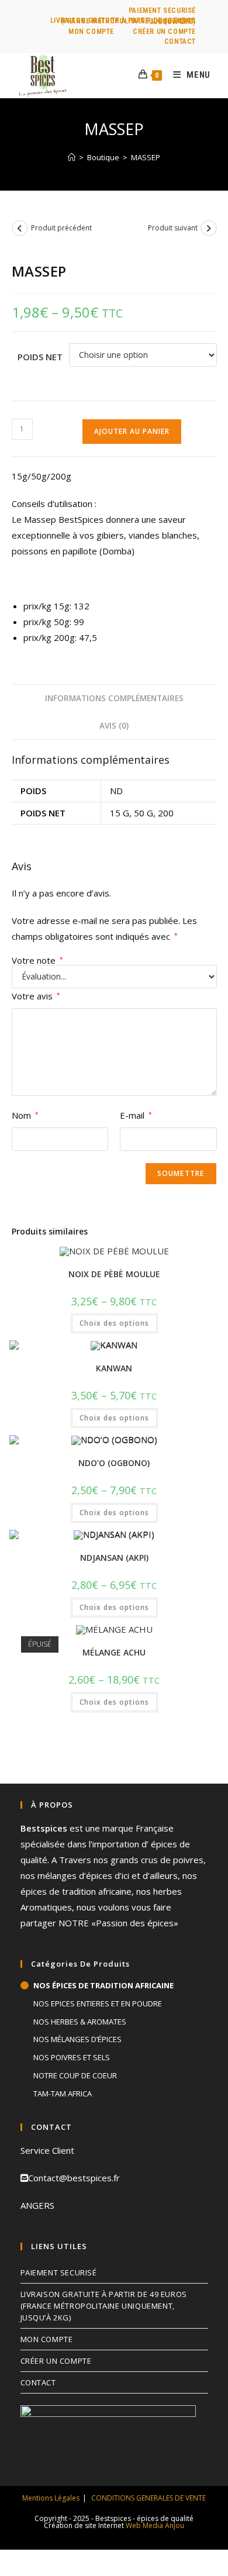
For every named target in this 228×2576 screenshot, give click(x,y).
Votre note (37, 961)
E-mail (136, 1115)
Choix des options (114, 1323)
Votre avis (36, 996)
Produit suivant (173, 228)
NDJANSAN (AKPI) (114, 1558)
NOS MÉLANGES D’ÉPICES (77, 2039)
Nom (25, 1115)
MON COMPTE (91, 32)
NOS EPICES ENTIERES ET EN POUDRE (98, 2003)
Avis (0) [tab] (114, 726)
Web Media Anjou (155, 2525)
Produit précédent (61, 228)
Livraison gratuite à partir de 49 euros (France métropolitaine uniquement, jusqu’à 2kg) (123, 21)
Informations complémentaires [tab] (114, 698)
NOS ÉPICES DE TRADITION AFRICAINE (103, 1985)
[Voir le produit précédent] (20, 228)
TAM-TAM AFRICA (63, 2094)
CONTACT (180, 42)
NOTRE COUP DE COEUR (75, 2075)
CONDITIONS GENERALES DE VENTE (148, 2498)
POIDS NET (40, 357)
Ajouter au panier (132, 431)
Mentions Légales (51, 2498)
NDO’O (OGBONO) (114, 1463)
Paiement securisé (162, 11)
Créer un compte (164, 32)
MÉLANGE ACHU (114, 1652)
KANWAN (114, 1368)
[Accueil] (72, 157)
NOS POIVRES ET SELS (72, 2057)
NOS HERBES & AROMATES (80, 2022)
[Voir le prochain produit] (209, 228)
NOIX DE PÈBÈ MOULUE (114, 1274)
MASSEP (146, 157)
